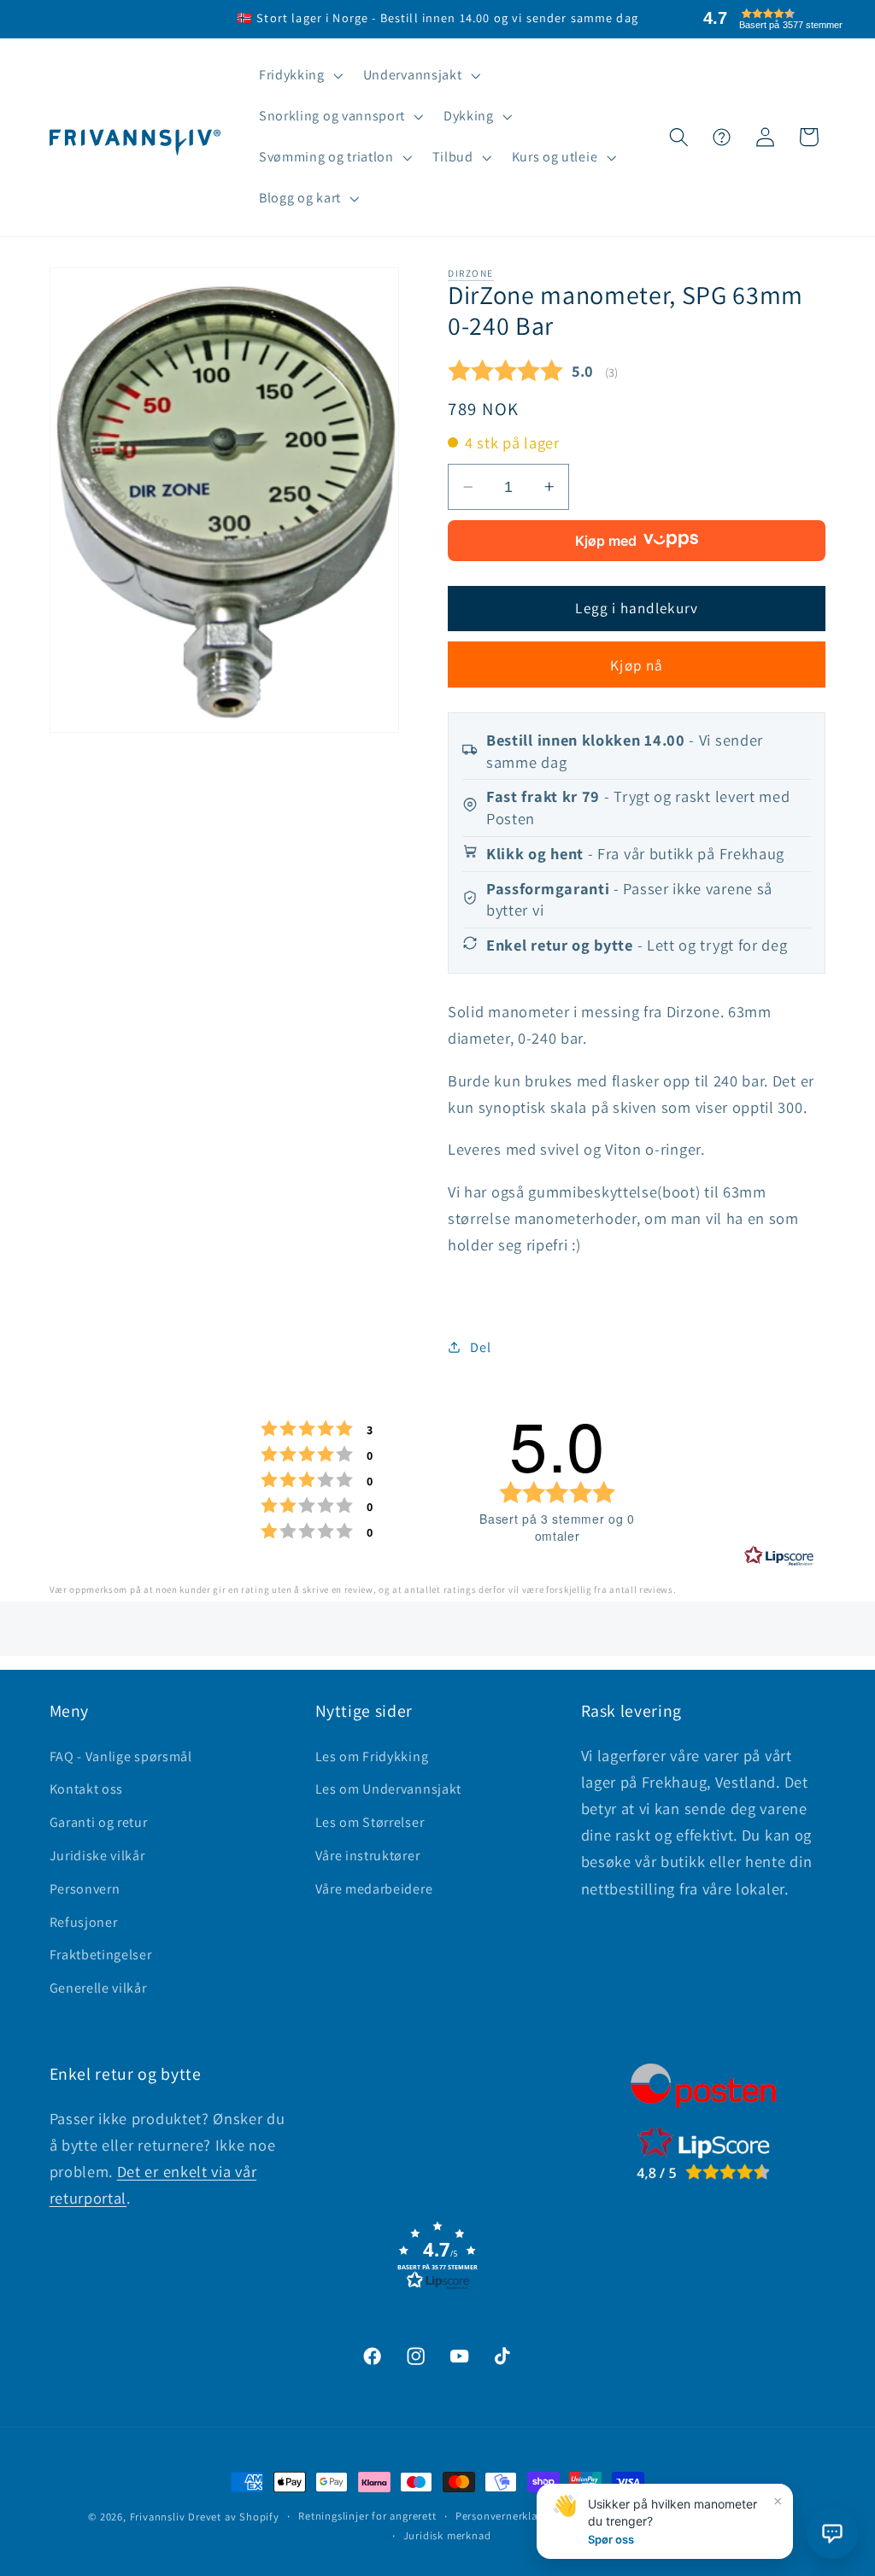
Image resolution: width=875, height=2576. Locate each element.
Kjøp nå (637, 665)
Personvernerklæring (508, 2516)
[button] (299, 76)
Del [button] (480, 1347)
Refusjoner (84, 1922)
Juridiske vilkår (97, 1856)
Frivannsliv (158, 2517)
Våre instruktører (368, 1856)
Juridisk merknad (447, 2535)
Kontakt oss (87, 1789)
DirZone (470, 273)
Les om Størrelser (370, 1822)
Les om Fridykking (372, 1756)
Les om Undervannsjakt (389, 1789)
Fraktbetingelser (101, 1955)
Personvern (85, 1889)
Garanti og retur (99, 1822)
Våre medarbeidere (374, 1889)
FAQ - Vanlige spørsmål (121, 1756)
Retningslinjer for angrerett (367, 2516)
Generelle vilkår (98, 1988)
